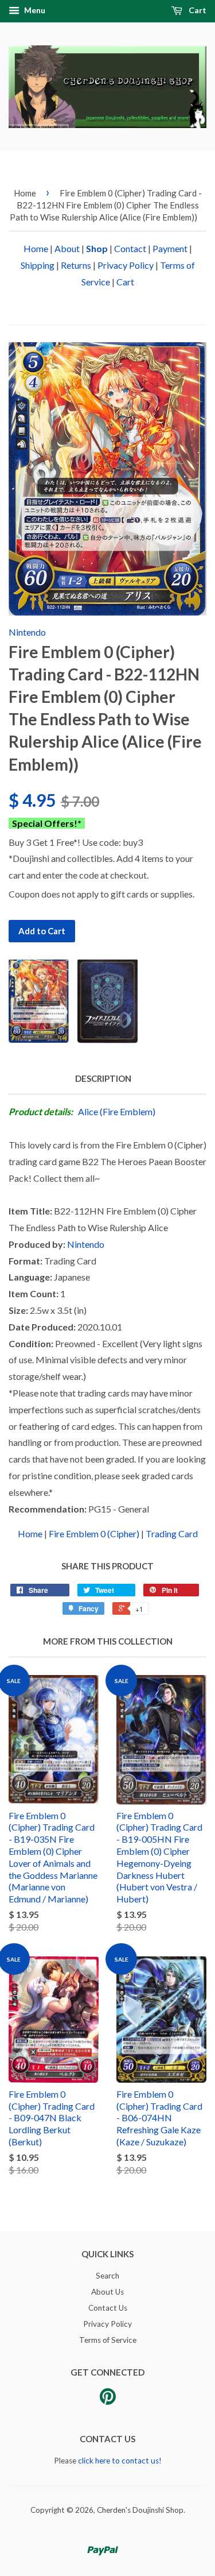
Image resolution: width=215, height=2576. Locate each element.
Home (25, 193)
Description (103, 1078)
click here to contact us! (120, 2461)
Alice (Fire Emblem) (117, 1111)
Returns (76, 265)
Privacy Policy (126, 265)
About (67, 248)
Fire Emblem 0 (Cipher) (94, 1533)
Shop (97, 248)
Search (107, 2276)
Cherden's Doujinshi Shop (140, 2510)
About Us (107, 2292)
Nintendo (27, 632)
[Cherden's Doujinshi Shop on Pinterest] (108, 2400)
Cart (197, 10)
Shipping (38, 265)
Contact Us (108, 2308)
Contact (130, 248)
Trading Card (172, 1533)
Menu (34, 10)
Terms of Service (108, 2340)
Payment (170, 248)
